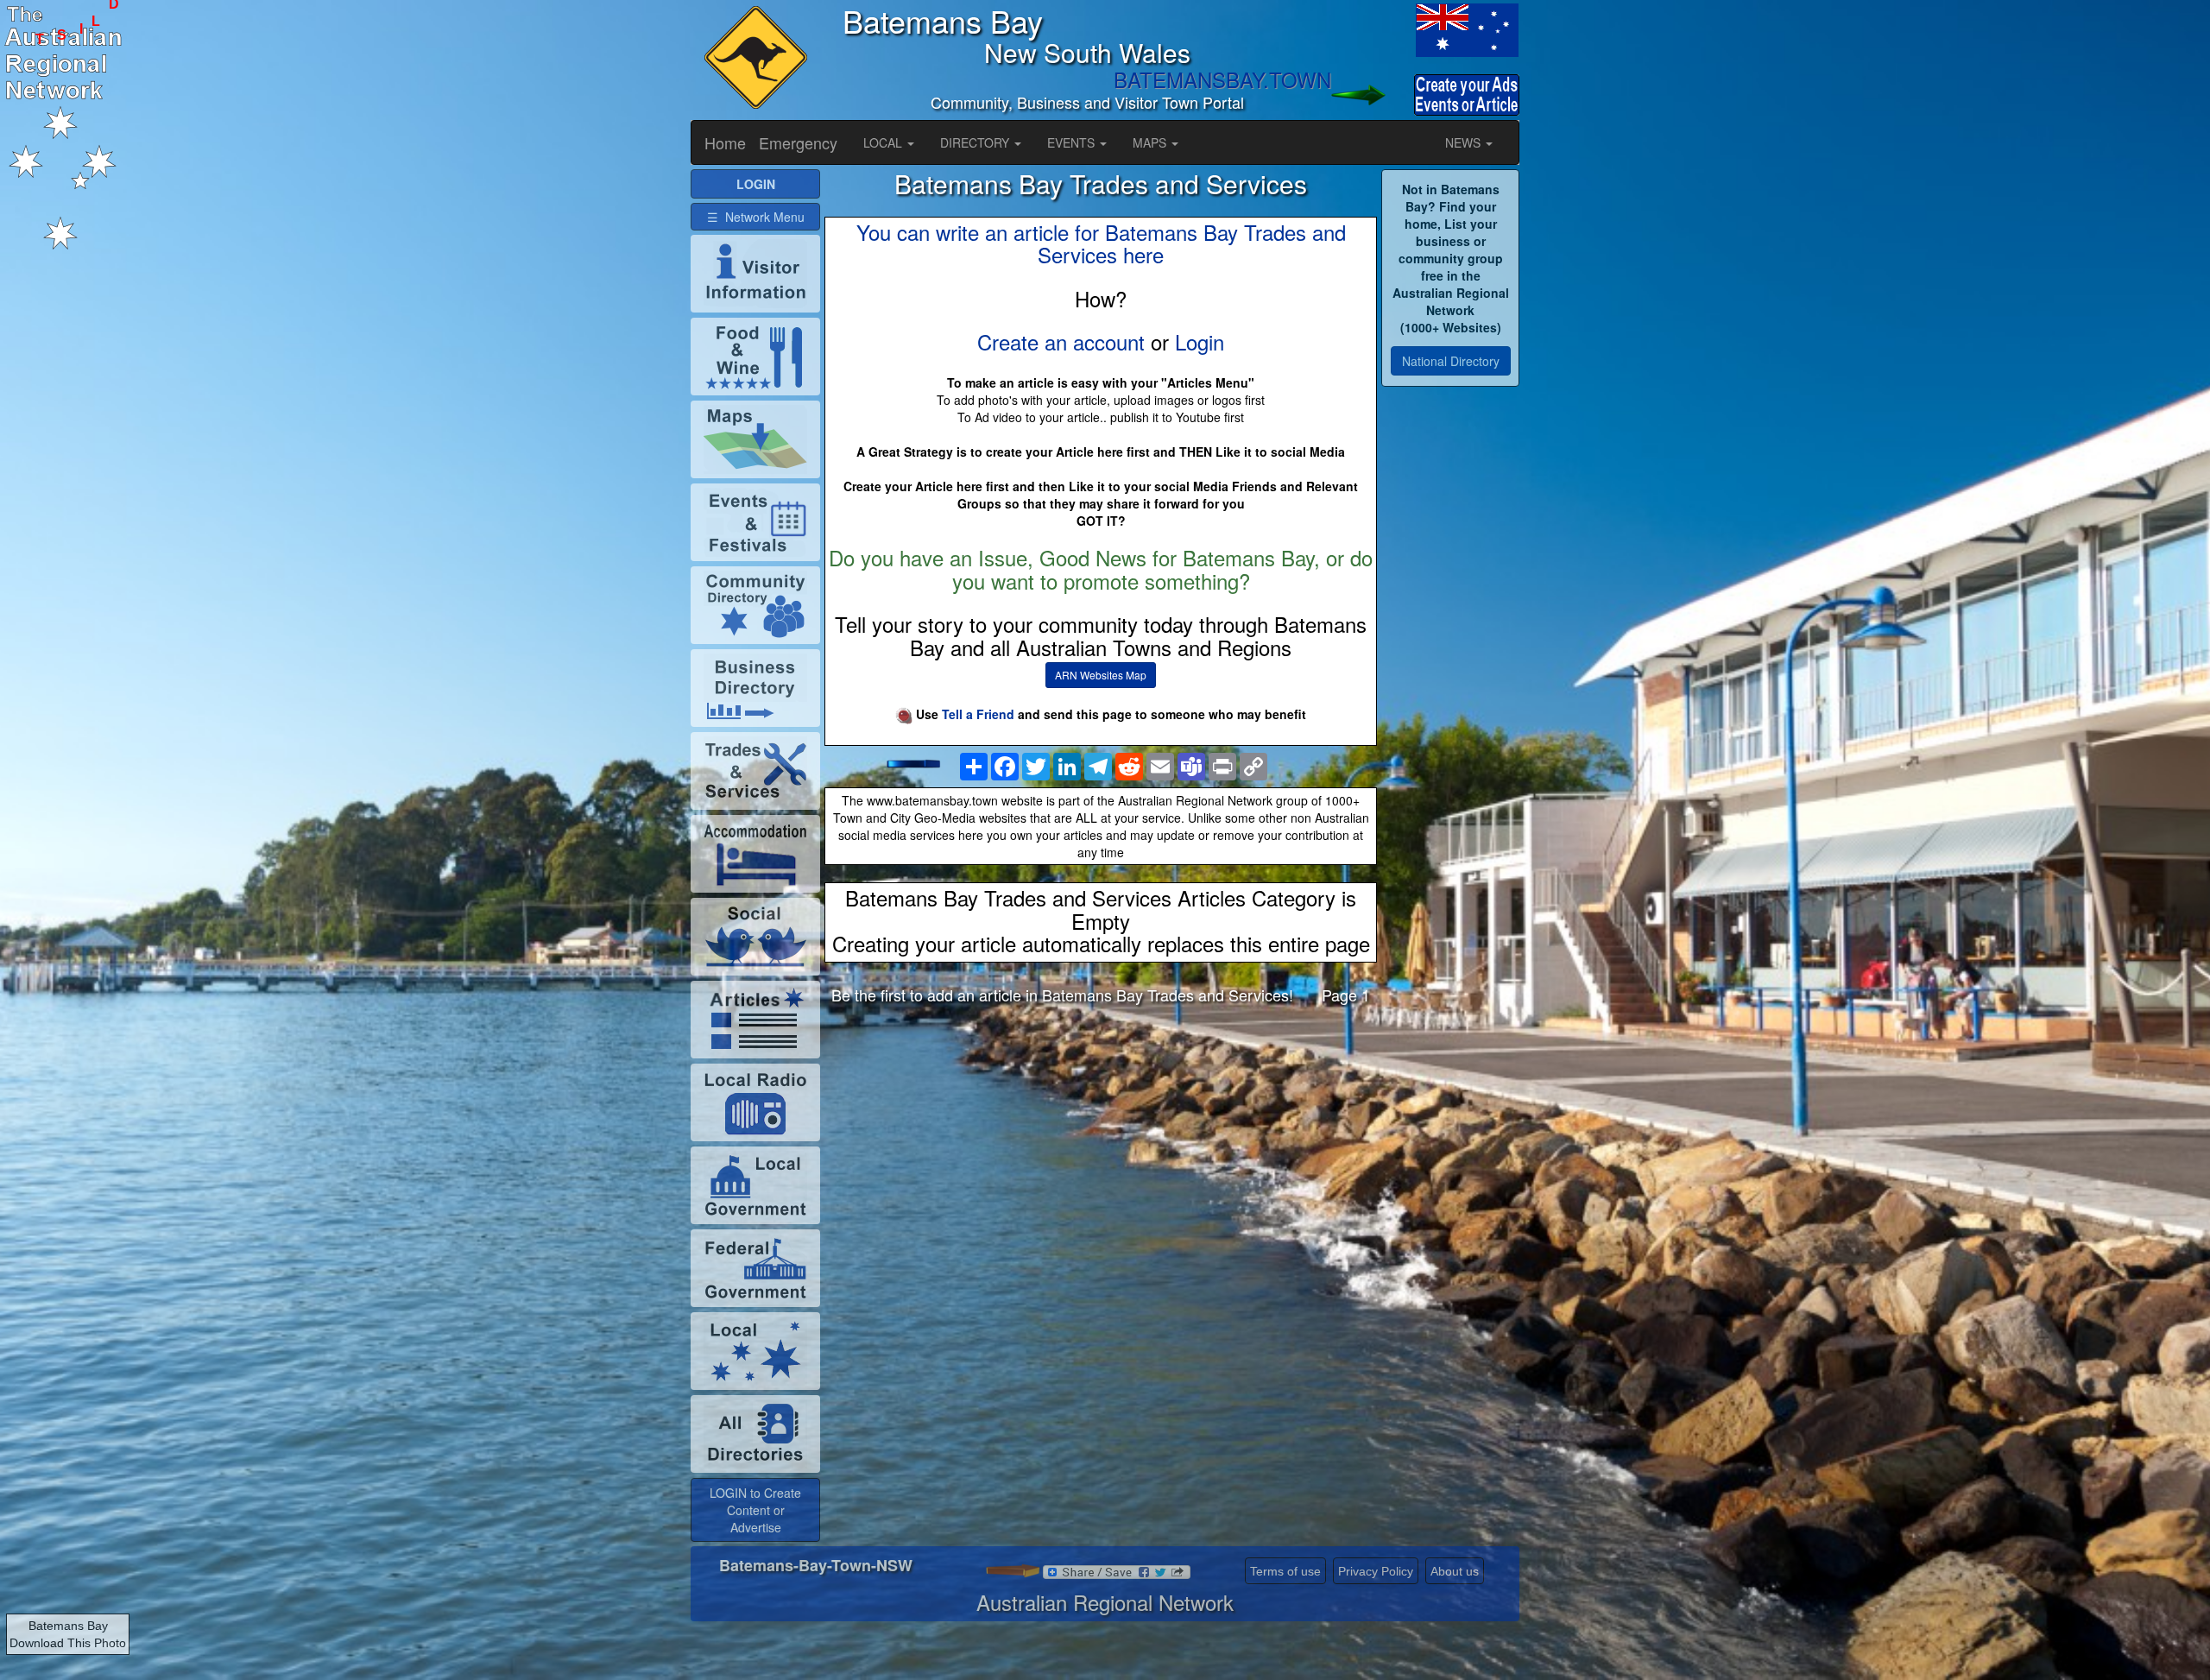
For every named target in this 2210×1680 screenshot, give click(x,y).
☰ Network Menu (756, 217)
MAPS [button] (1151, 142)
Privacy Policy (1376, 1571)
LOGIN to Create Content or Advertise (755, 1510)
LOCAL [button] (884, 142)
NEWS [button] (1465, 142)
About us (1455, 1571)
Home (725, 142)
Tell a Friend (978, 714)
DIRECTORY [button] (976, 142)
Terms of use (1285, 1571)
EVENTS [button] (1073, 142)
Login (1200, 341)
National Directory (1451, 361)
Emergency (798, 142)
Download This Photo (68, 1643)
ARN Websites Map (1101, 675)
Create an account (1061, 341)
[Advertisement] (1101, 1154)
